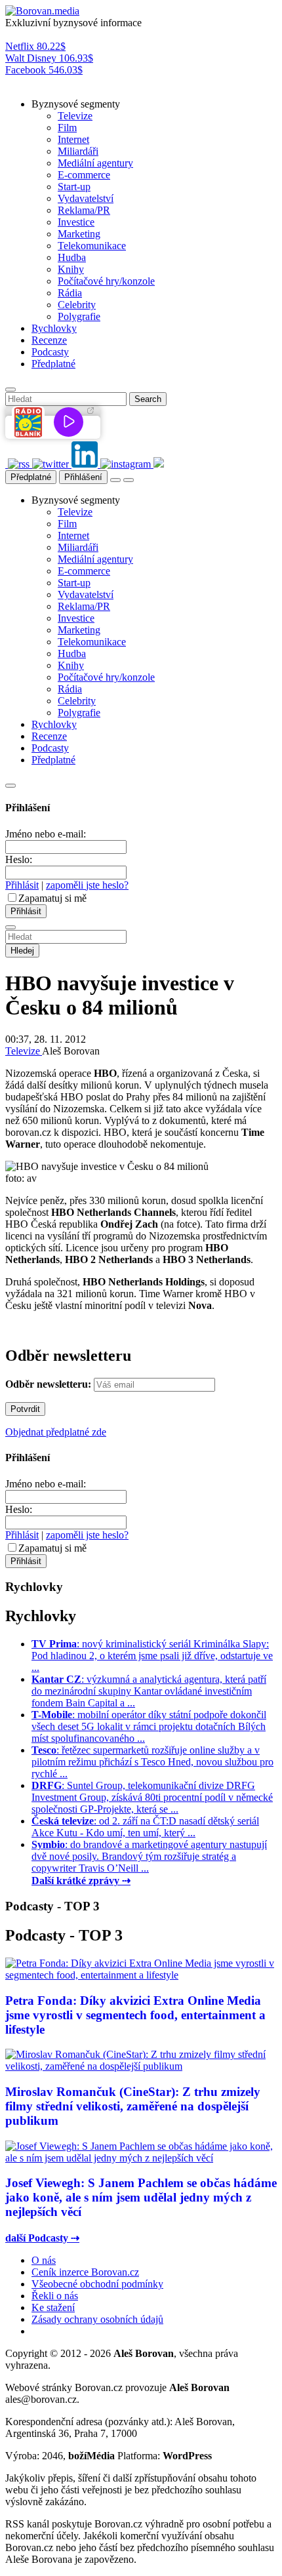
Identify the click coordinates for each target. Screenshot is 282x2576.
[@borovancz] (52, 464)
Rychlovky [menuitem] (54, 328)
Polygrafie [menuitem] (79, 316)
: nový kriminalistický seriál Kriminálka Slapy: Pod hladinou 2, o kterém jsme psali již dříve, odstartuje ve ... (152, 1656)
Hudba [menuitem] (72, 257)
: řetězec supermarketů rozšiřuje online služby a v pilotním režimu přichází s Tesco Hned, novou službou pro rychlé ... (152, 1762)
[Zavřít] (10, 786)
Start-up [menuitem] (74, 187)
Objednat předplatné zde (56, 1432)
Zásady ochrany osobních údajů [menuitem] (97, 2319)
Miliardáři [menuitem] (78, 151)
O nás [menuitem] (44, 2260)
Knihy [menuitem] (71, 269)
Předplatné (31, 477)
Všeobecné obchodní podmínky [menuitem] (97, 2284)
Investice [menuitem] (76, 222)
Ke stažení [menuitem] (53, 2307)
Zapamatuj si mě (52, 898)
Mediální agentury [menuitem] (95, 163)
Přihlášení (83, 477)
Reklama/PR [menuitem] (84, 210)
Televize (24, 1051)
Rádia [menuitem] (70, 293)
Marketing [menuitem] (79, 234)
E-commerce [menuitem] (84, 175)
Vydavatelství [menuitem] (86, 198)
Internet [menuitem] (73, 139)
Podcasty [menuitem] (50, 352)
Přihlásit (22, 885)
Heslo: (19, 859)
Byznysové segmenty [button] (76, 104)
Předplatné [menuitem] (53, 364)
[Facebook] (7, 464)
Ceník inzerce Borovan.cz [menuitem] (85, 2272)
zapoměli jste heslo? (87, 885)
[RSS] (20, 464)
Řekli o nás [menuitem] (55, 2296)
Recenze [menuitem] (49, 340)
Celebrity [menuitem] (77, 305)
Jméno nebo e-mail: (46, 834)
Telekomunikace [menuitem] (92, 246)
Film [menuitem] (67, 128)
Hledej (22, 951)
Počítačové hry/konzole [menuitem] (106, 281)
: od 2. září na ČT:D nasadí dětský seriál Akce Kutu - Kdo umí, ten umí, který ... (145, 1827)
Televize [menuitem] (75, 116)
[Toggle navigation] (129, 480)
